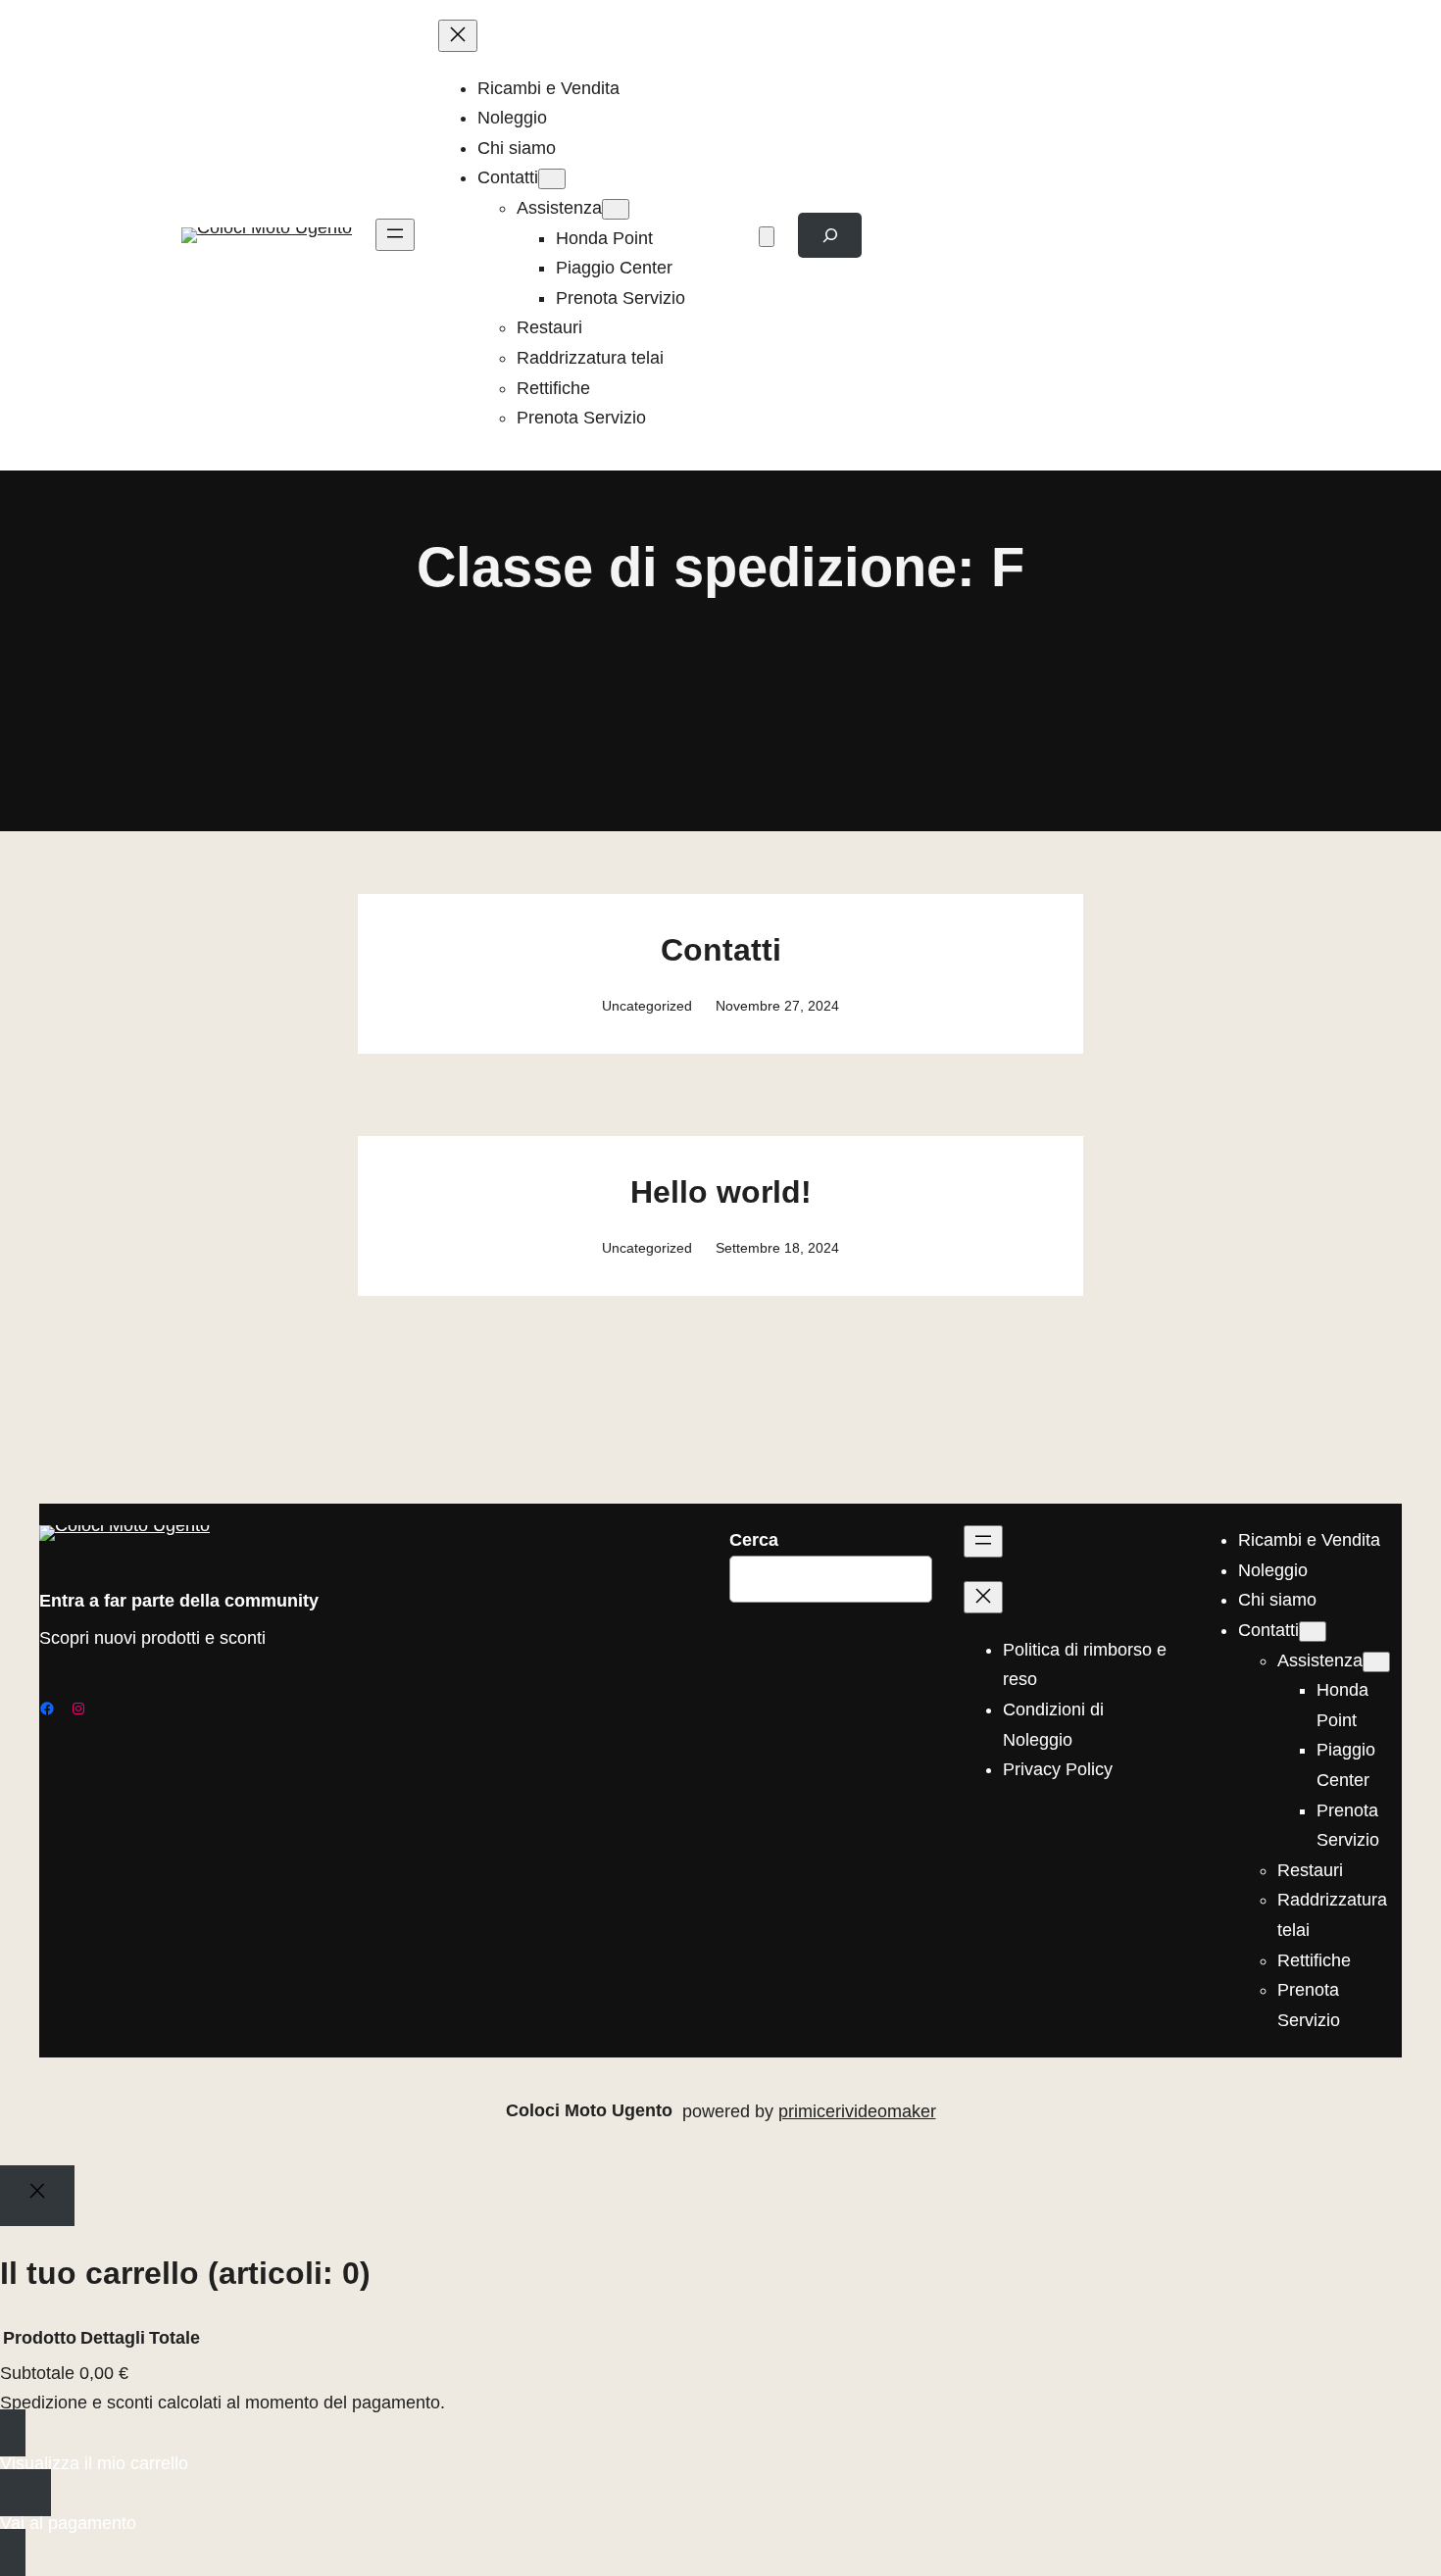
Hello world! (721, 1192)
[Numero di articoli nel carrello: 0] (767, 237)
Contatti (721, 950)
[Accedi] (726, 235)
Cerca (754, 1540)
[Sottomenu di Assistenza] (616, 209)
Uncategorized (647, 1006)
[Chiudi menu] (458, 36)
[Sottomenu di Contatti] (552, 179)
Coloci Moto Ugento (589, 2110)
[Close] (37, 2196)
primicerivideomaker (857, 2111)
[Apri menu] (395, 235)
